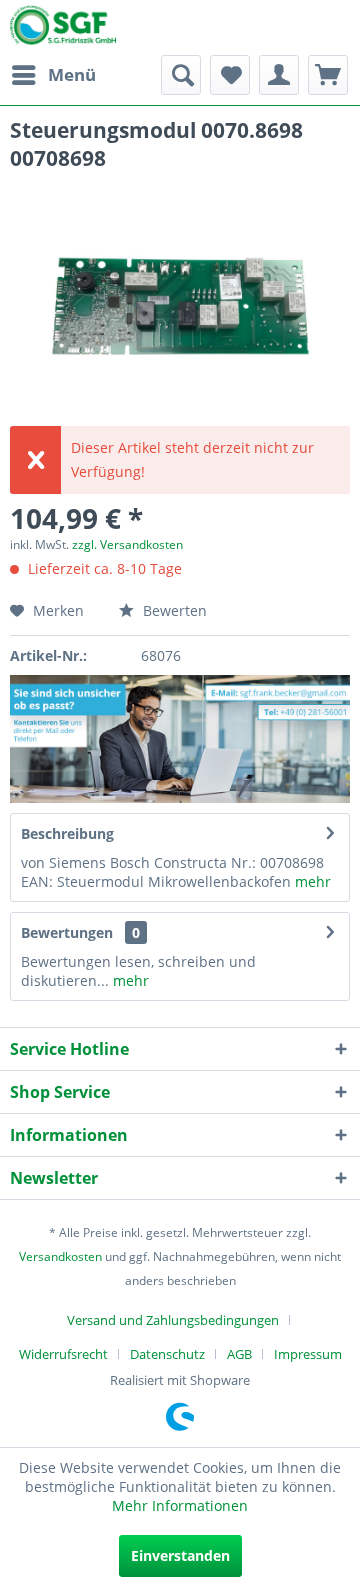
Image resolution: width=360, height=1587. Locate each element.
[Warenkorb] (328, 75)
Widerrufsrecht (63, 1354)
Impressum (308, 1354)
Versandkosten (60, 1256)
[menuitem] (53, 75)
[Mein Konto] (279, 75)
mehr (311, 881)
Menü (72, 74)
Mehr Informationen (180, 1505)
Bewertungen (67, 932)
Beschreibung (67, 833)
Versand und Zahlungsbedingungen (173, 1320)
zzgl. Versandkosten (127, 544)
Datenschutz (167, 1354)
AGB (239, 1354)
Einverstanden (180, 1555)
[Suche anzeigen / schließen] (181, 75)
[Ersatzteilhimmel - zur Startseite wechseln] (63, 29)
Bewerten (173, 610)
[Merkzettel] (230, 75)
